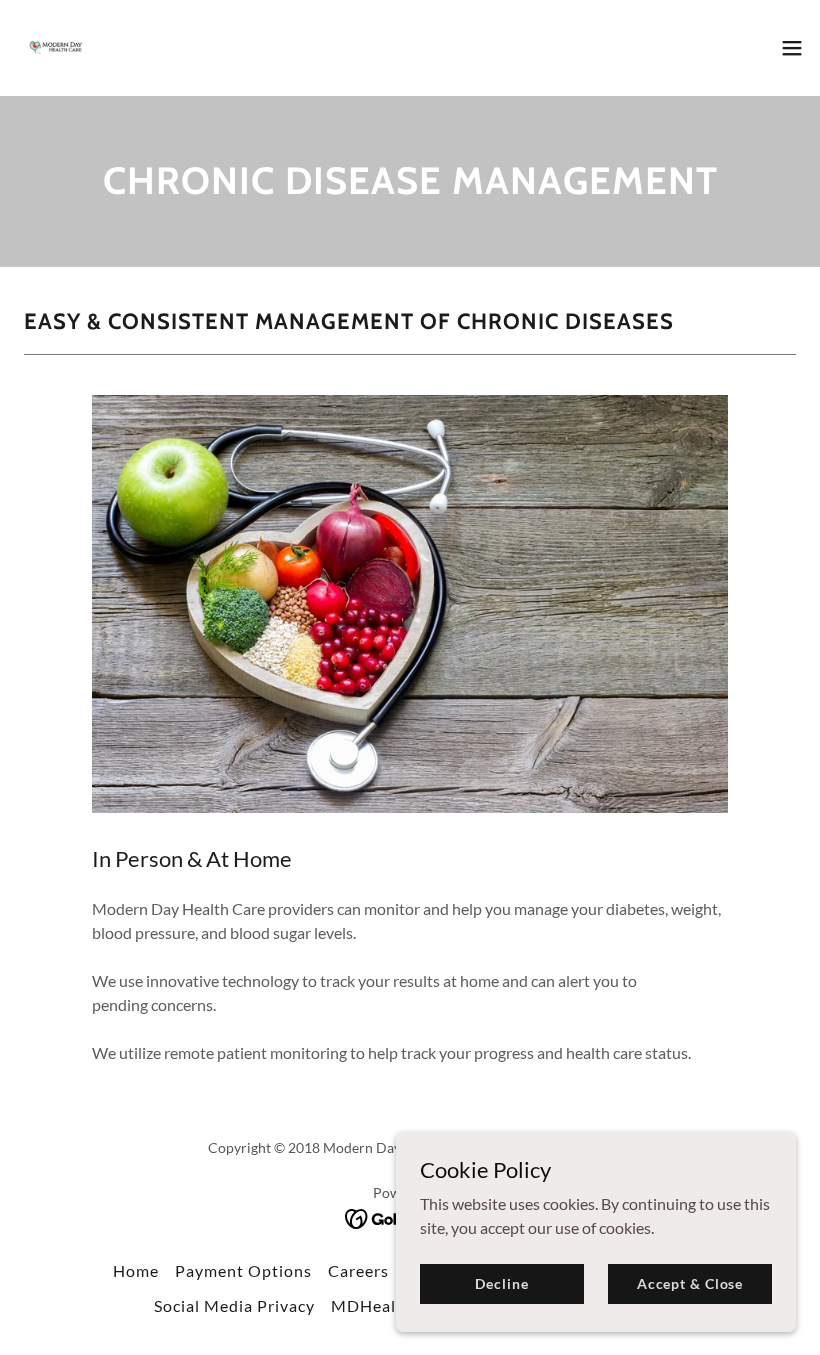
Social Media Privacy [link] (234, 1305)
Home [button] (136, 1270)
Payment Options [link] (243, 1270)
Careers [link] (358, 1270)
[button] (792, 48)
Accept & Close (690, 1283)
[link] (56, 48)
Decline (501, 1283)
